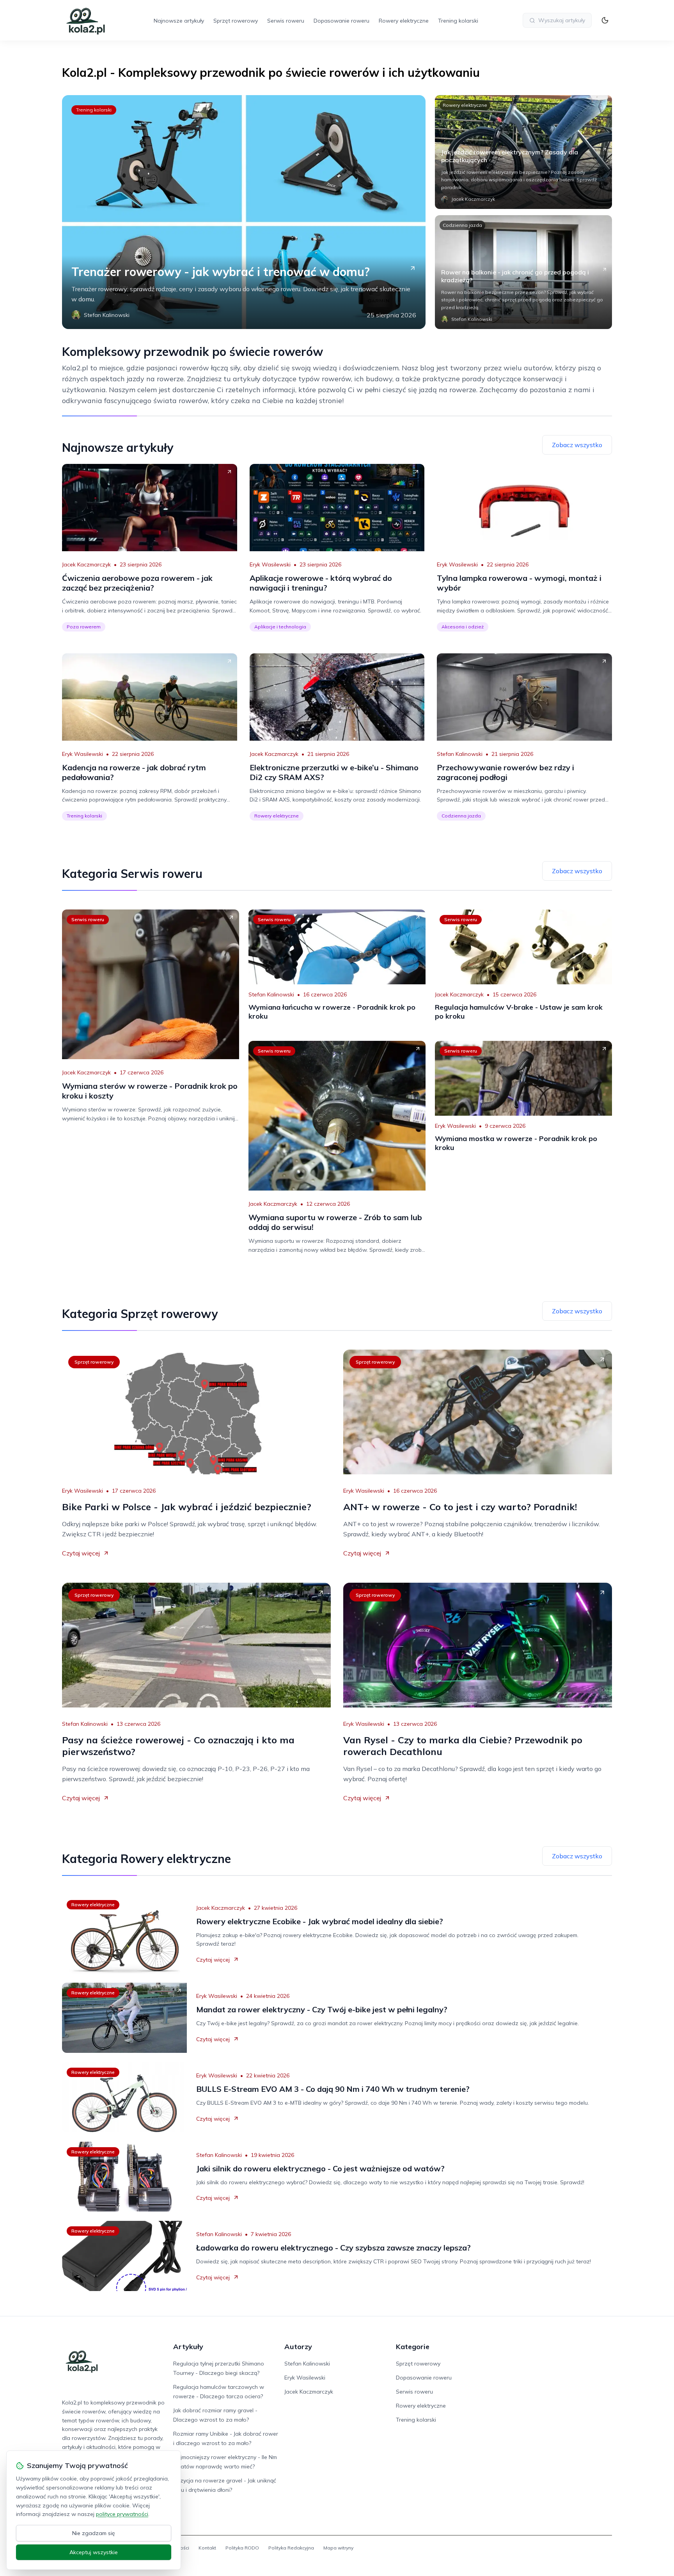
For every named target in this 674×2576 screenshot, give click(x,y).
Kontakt (207, 2548)
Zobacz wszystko (577, 445)
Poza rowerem (84, 627)
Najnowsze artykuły (179, 21)
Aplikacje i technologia (280, 627)
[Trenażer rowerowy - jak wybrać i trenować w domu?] (244, 212)
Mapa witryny (338, 2548)
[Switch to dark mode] (605, 20)
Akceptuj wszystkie (94, 2552)
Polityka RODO (242, 2548)
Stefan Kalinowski (460, 754)
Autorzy (298, 2347)
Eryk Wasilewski (270, 564)
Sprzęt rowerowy (236, 21)
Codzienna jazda (462, 225)
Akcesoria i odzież (463, 627)
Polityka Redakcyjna (291, 2548)
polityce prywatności (122, 2514)
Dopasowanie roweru (341, 21)
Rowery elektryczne (404, 21)
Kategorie (413, 2347)
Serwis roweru (286, 21)
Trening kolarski (458, 21)
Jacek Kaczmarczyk (86, 564)
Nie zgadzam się (94, 2533)
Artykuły (188, 2347)
